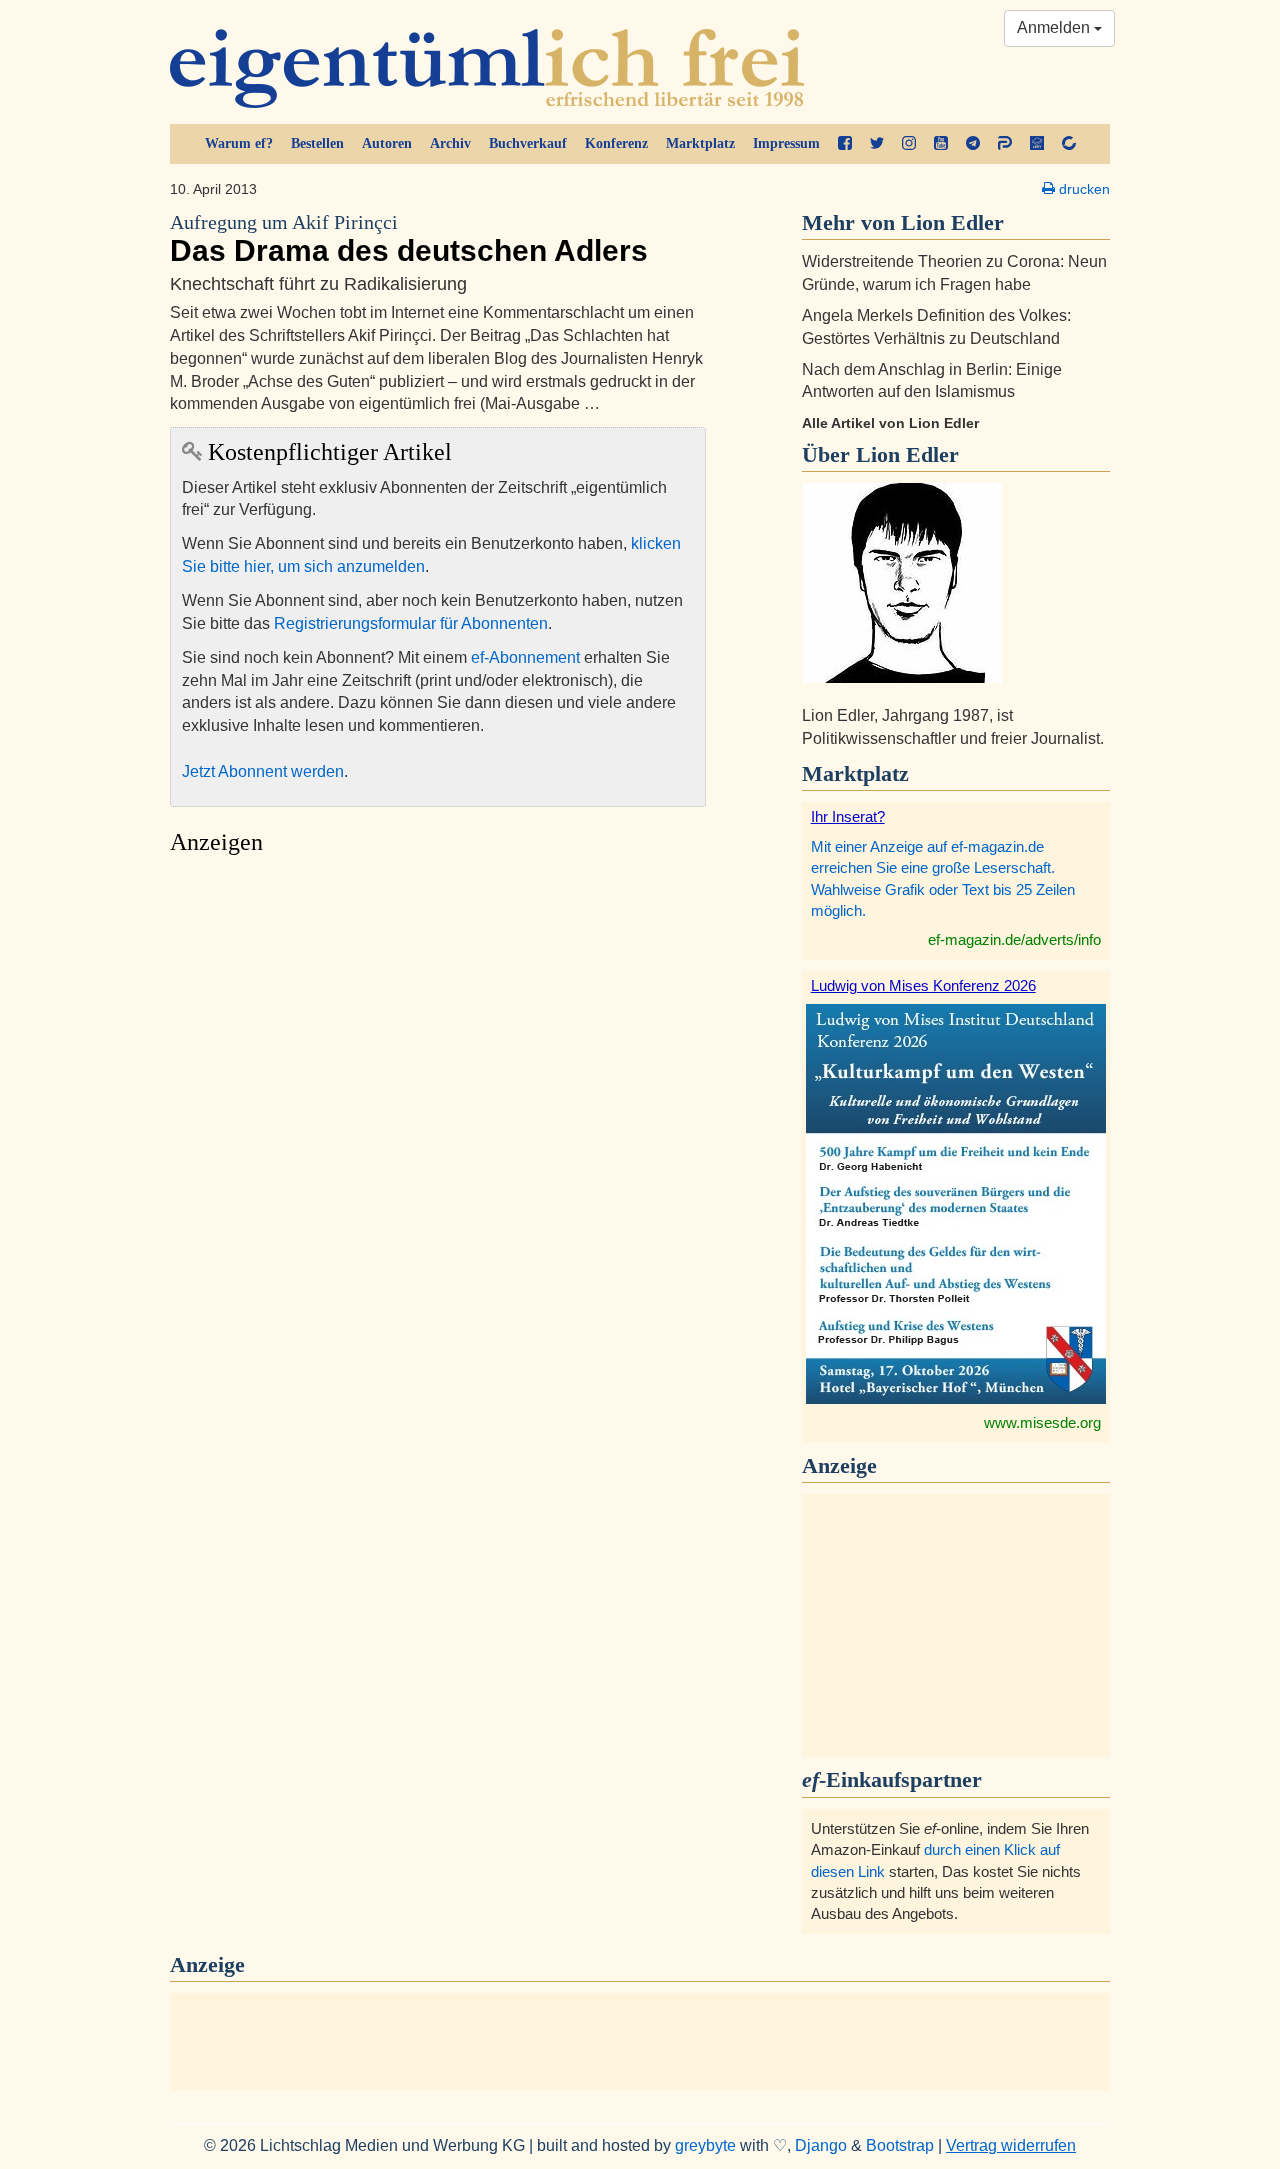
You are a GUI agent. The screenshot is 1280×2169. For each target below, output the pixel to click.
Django (821, 2145)
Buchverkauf (528, 143)
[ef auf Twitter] (877, 144)
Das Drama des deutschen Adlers (409, 239)
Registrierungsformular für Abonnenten (411, 623)
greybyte (705, 2145)
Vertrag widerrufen (1011, 2145)
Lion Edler (907, 454)
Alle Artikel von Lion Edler (890, 423)
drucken (1082, 189)
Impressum (786, 143)
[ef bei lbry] (1037, 144)
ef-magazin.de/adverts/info (1014, 939)
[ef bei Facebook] (845, 144)
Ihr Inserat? (848, 816)
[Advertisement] (438, 1053)
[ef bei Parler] (1005, 144)
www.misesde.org (1042, 1422)
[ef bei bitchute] (1069, 144)
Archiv (450, 143)
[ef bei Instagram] (909, 144)
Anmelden (1055, 27)
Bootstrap (900, 2145)
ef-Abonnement (525, 657)
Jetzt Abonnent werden (263, 771)
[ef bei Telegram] (973, 144)
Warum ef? (239, 143)
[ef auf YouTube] (941, 144)
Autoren (387, 143)
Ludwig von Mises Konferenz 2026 (923, 985)
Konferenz (616, 143)
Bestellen (317, 143)
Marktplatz (700, 143)
